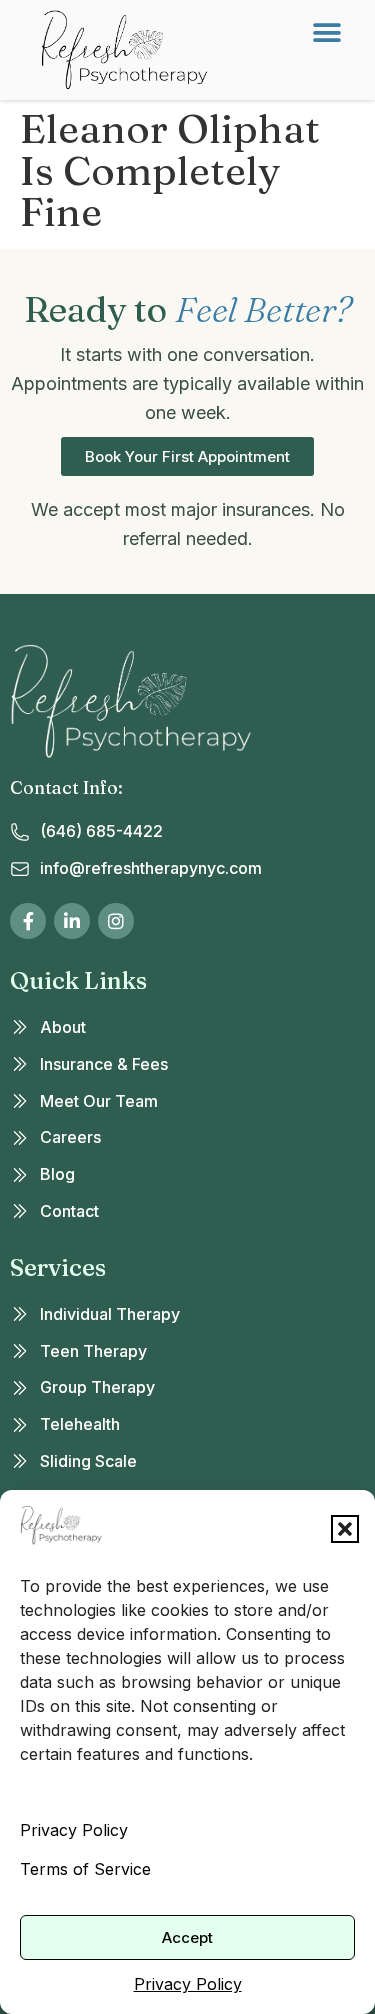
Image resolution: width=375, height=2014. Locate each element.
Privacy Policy (74, 1830)
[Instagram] (116, 921)
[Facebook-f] (28, 921)
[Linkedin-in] (72, 921)
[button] (345, 1529)
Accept (187, 1937)
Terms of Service (85, 1869)
